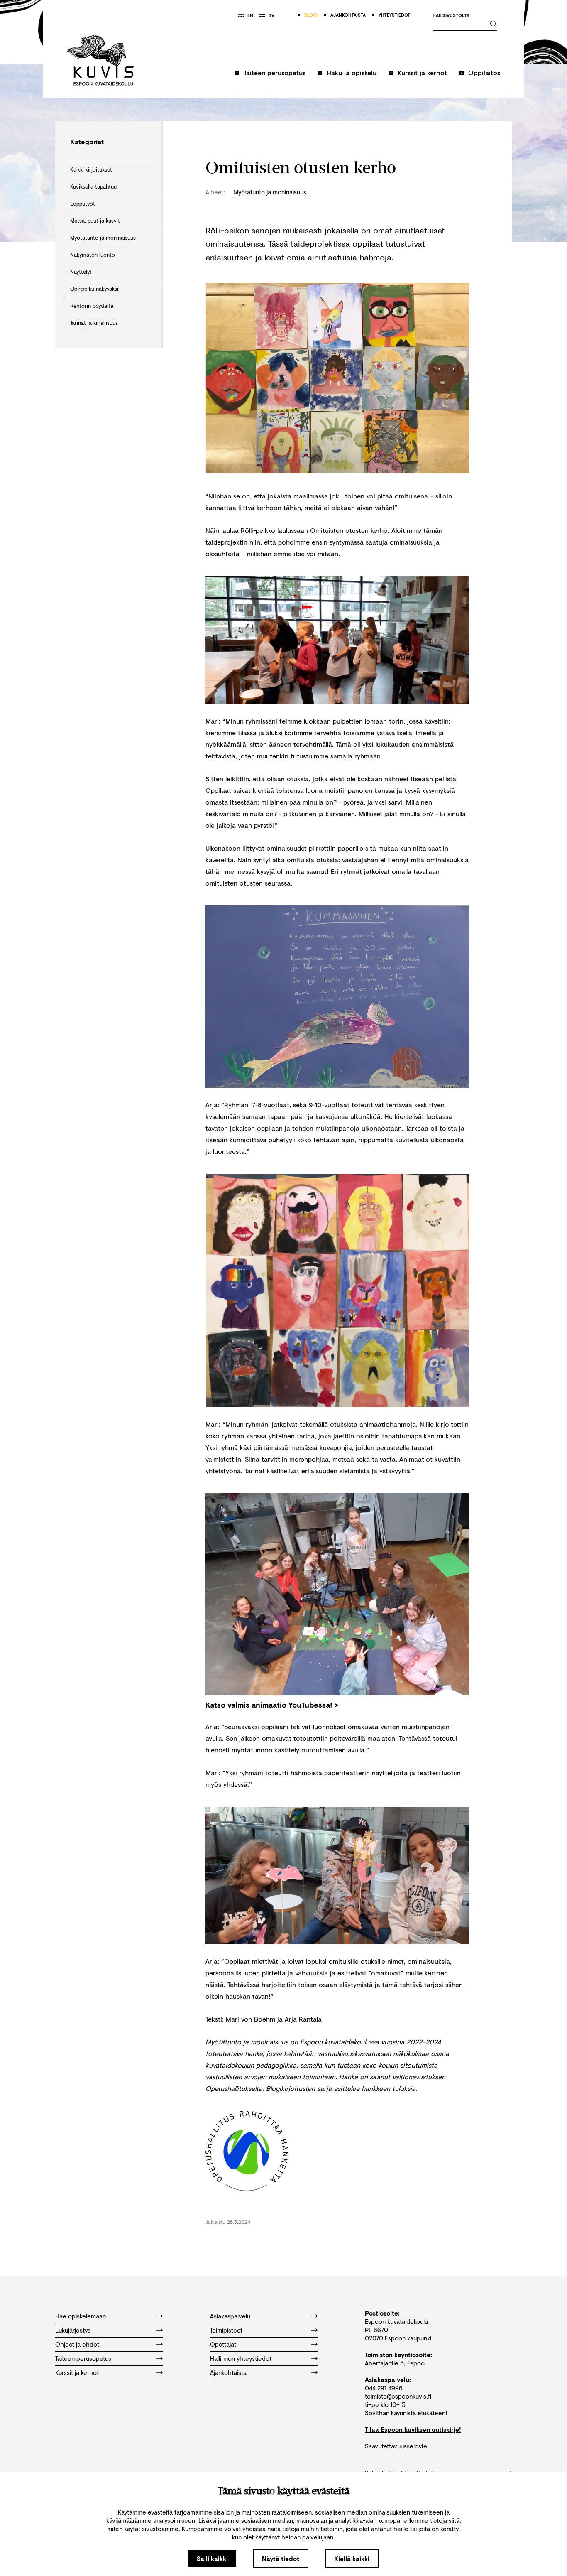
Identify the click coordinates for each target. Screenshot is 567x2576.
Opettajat (223, 2344)
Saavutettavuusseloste (396, 2446)
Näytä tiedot (281, 2559)
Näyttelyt (81, 272)
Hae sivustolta (451, 16)
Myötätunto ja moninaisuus (103, 238)
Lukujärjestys (73, 2330)
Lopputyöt (83, 204)
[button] (270, 77)
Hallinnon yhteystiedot (241, 2358)
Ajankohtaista (228, 2372)
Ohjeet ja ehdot (77, 2344)
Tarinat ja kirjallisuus (94, 323)
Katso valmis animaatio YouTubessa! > (272, 1705)
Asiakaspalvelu (230, 2316)
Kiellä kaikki (352, 2559)
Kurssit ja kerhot (422, 72)
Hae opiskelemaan (81, 2316)
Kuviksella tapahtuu (93, 186)
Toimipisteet (226, 2330)
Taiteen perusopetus (275, 72)
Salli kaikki (212, 2559)
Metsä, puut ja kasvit (95, 221)
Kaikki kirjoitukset (91, 169)
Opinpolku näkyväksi (94, 289)
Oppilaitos (484, 72)
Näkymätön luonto (93, 255)
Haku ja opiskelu (352, 72)
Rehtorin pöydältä (92, 306)
